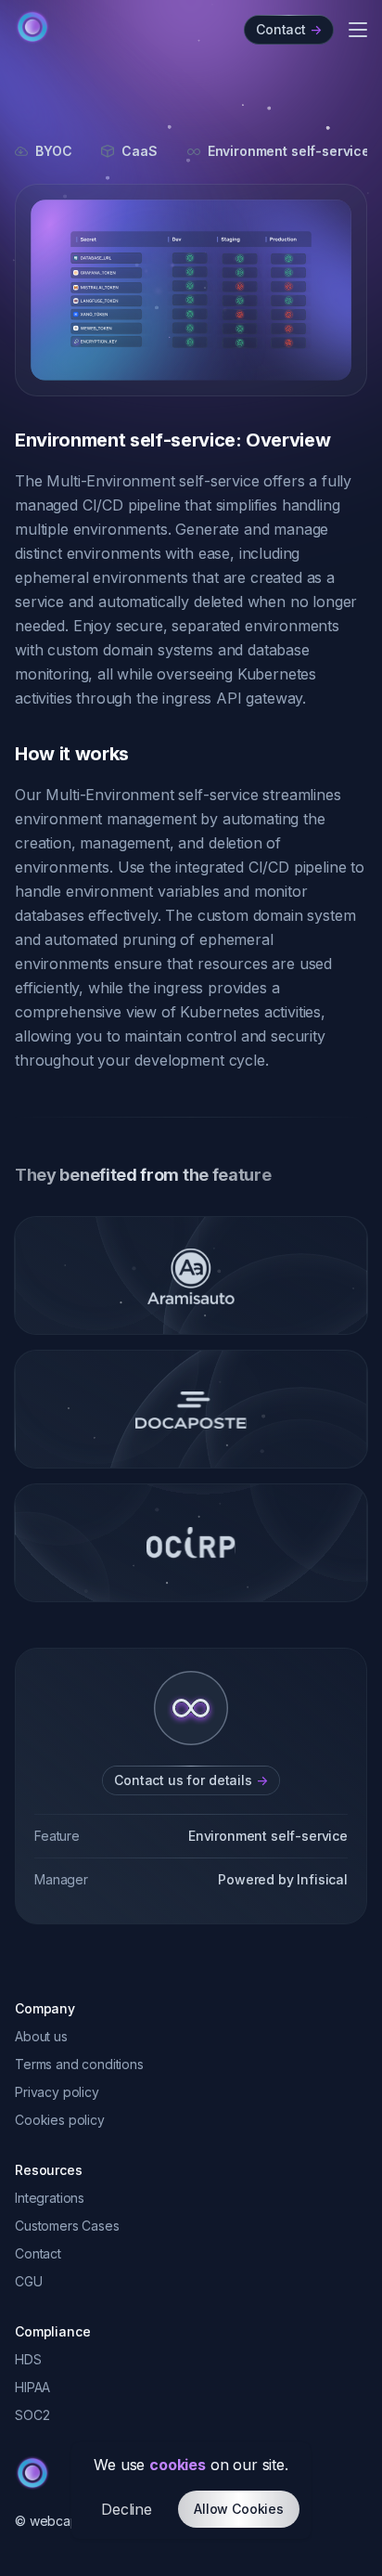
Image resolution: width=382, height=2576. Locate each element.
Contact (38, 2253)
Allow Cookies (239, 2509)
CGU (29, 2281)
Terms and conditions (79, 2064)
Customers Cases (67, 2226)
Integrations (50, 2198)
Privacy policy (57, 2092)
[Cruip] (32, 27)
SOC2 (32, 2415)
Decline (127, 2509)
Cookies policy (60, 2120)
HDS (28, 2359)
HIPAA (32, 2387)
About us (41, 2036)
